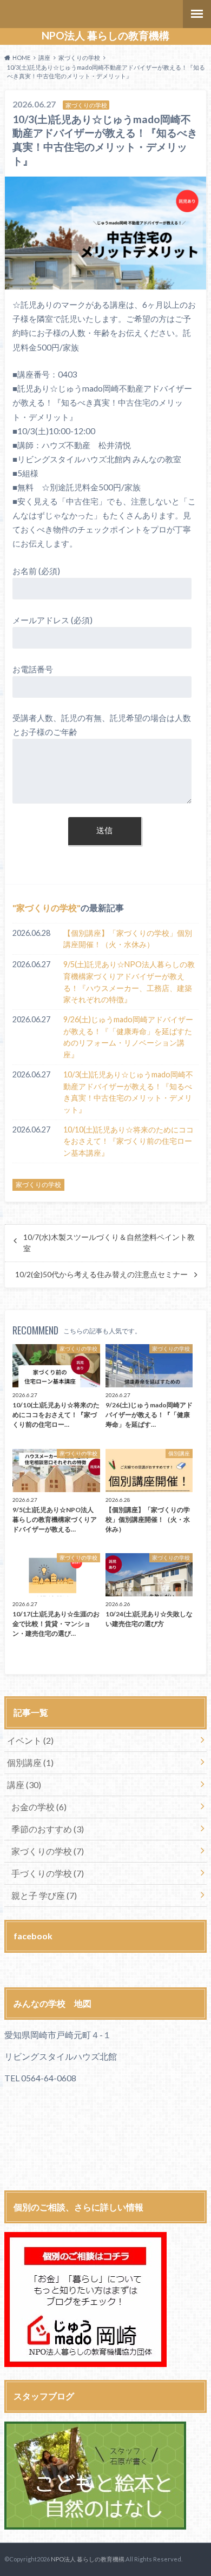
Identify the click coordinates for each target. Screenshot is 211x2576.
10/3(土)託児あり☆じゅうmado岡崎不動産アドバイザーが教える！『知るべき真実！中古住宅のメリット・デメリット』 (128, 1092)
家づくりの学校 (47, 908)
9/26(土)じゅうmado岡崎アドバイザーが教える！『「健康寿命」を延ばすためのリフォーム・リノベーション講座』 (128, 1037)
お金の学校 (39, 1807)
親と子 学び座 (44, 1895)
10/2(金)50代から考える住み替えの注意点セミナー (101, 1274)
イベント (30, 1740)
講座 (24, 1785)
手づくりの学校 (48, 1873)
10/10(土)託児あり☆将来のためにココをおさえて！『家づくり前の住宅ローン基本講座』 (128, 1141)
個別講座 (30, 1762)
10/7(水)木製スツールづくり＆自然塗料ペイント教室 (109, 1243)
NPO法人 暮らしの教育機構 (105, 36)
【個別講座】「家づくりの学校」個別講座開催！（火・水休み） (128, 939)
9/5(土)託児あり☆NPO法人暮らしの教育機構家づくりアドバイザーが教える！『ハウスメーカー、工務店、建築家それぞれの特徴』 (129, 982)
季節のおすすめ (48, 1829)
